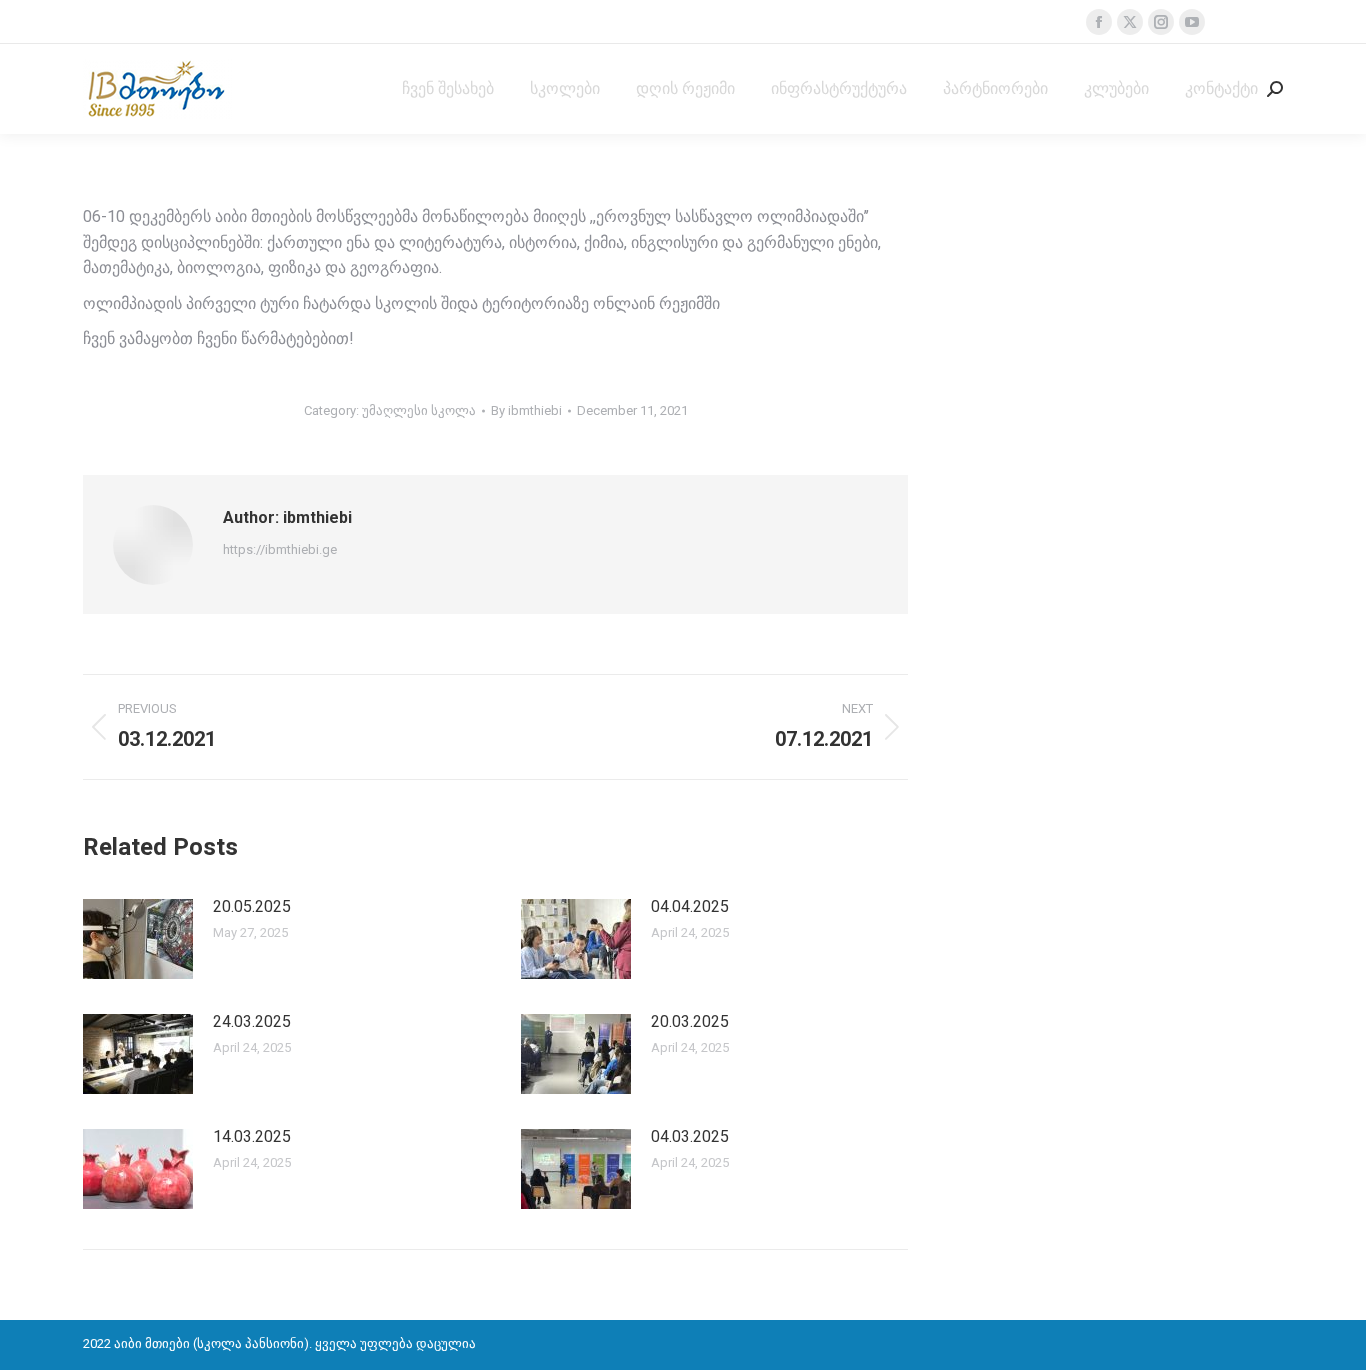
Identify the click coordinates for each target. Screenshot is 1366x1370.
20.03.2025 (690, 1021)
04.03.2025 (690, 1136)
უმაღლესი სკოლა (419, 410)
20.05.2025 (252, 906)
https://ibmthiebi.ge (280, 549)
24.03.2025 (252, 1021)
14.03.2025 (252, 1136)
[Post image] (138, 939)
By (526, 410)
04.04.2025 (690, 906)
